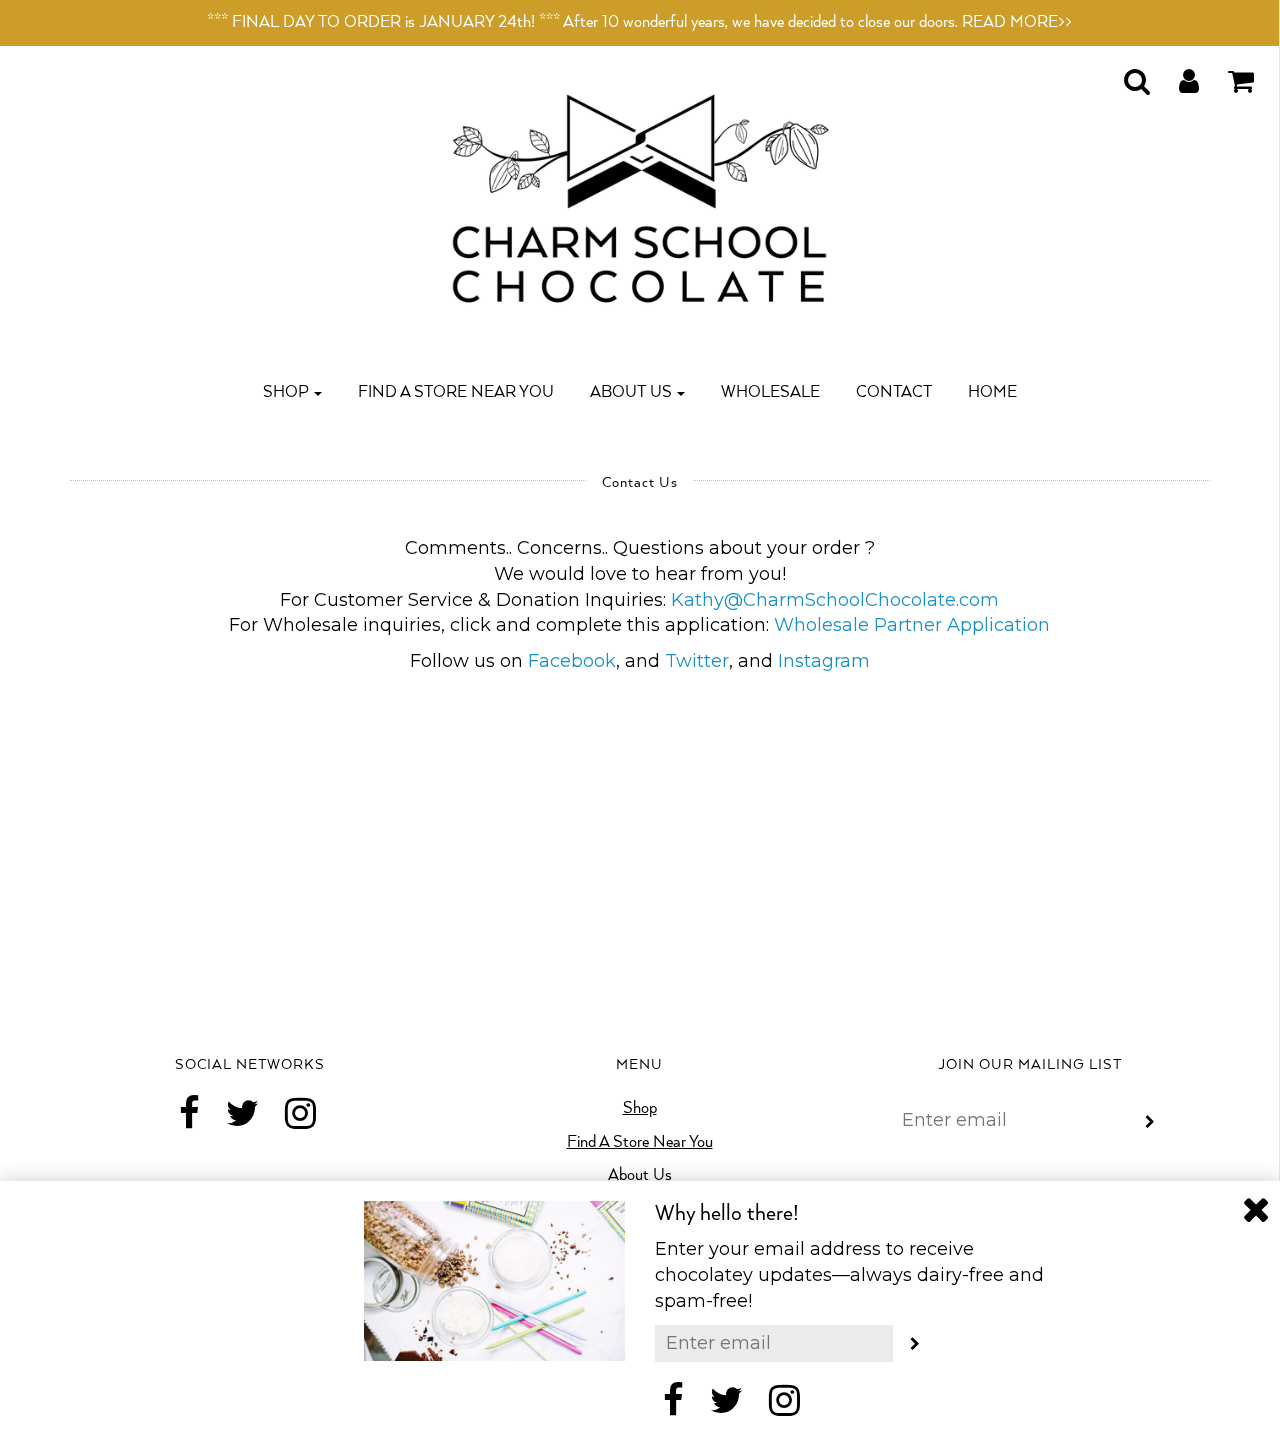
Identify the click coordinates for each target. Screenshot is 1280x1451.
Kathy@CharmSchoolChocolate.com (835, 600)
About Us (640, 1175)
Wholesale (770, 392)
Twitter (697, 661)
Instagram (824, 661)
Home (992, 392)
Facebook (572, 661)
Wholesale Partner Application (912, 625)
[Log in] (1176, 75)
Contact (894, 392)
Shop (640, 1108)
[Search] (1124, 75)
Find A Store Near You (456, 392)
